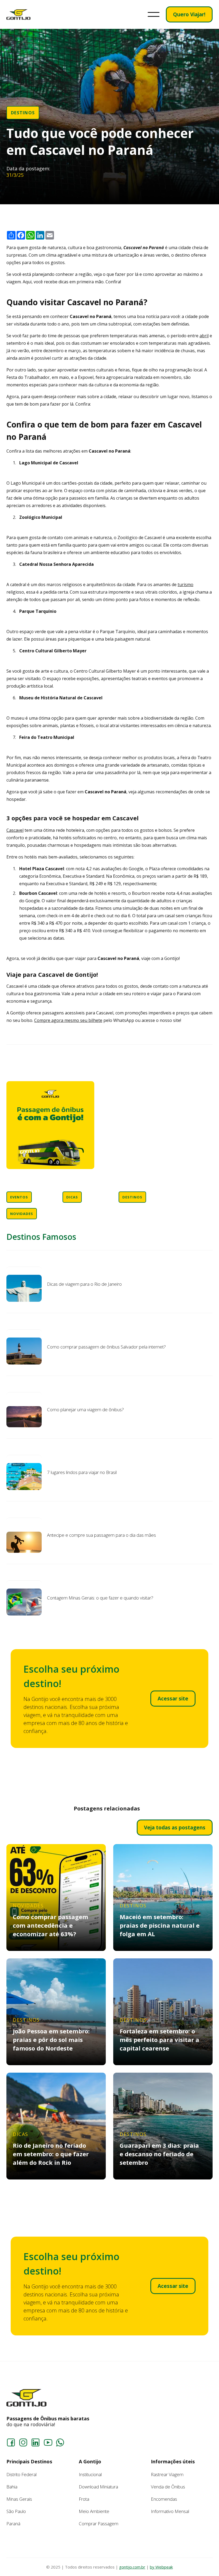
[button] (154, 14)
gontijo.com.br (132, 2567)
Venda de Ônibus (168, 2487)
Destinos (23, 113)
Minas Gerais (19, 2499)
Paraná (13, 2524)
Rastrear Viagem (167, 2474)
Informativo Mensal (170, 2511)
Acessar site (173, 1699)
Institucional (90, 2474)
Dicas (72, 1197)
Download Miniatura (98, 2487)
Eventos (19, 1197)
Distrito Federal (21, 2474)
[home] (18, 15)
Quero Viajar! (189, 14)
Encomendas (164, 2499)
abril (204, 336)
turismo (185, 585)
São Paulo (16, 2511)
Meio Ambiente (94, 2511)
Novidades (22, 1214)
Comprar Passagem (99, 2524)
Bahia (12, 2487)
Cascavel (15, 830)
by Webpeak (161, 2567)
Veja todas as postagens (175, 1828)
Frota (84, 2499)
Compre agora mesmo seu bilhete (68, 1020)
